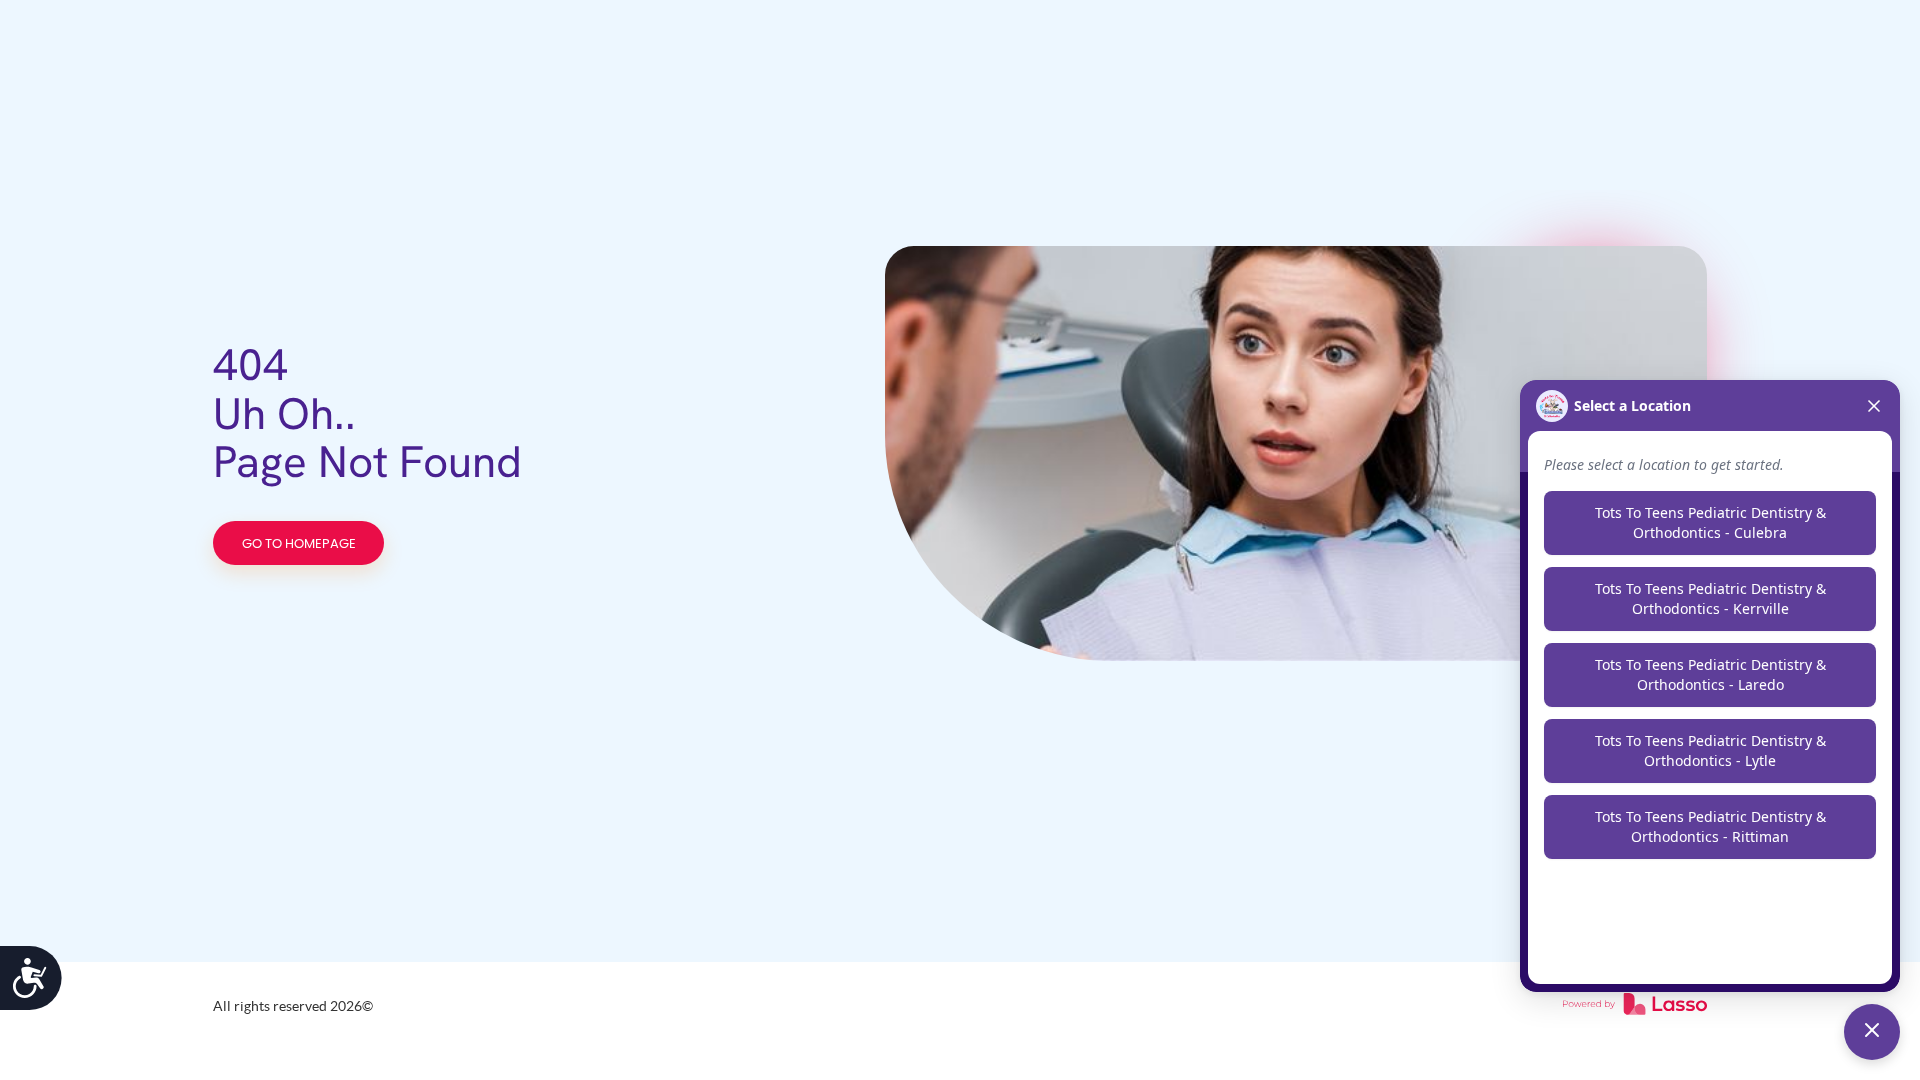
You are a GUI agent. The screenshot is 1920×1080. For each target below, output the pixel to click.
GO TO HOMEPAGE (299, 544)
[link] (1635, 1006)
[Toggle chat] (1872, 1032)
